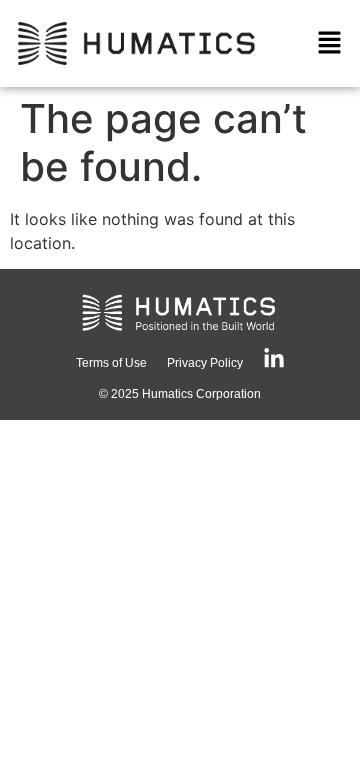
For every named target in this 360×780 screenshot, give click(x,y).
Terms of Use (111, 363)
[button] (330, 43)
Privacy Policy (205, 363)
